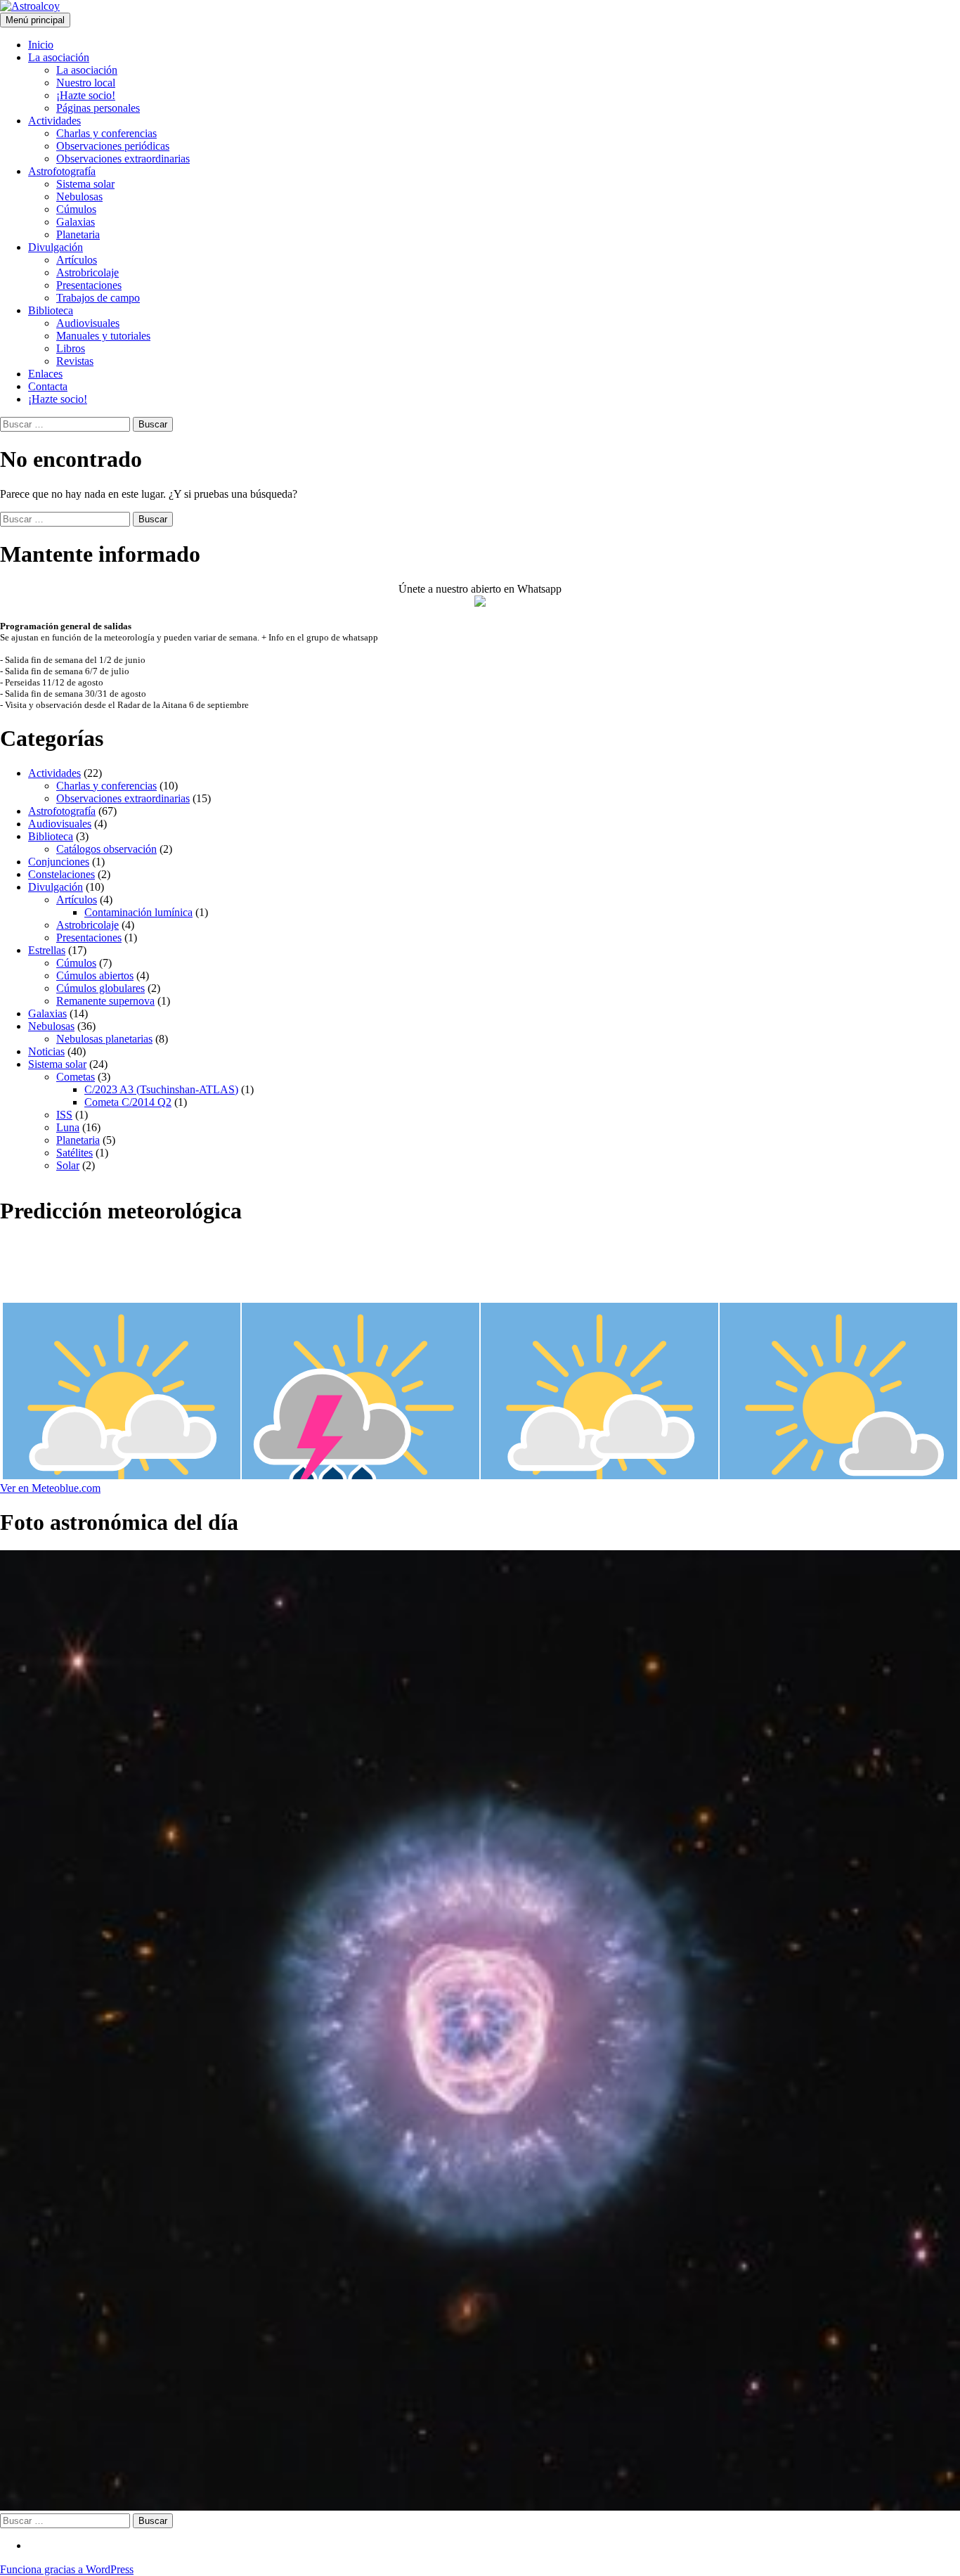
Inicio (41, 45)
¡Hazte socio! (86, 95)
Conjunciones (59, 862)
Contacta (48, 386)
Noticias (46, 1051)
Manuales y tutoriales (103, 336)
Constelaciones (61, 874)
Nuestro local (86, 83)
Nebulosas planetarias (104, 1039)
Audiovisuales (88, 323)
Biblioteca (51, 310)
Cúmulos (76, 209)
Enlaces (45, 374)
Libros (71, 348)
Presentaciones (89, 285)
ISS (64, 1115)
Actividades (54, 121)
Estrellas (47, 950)
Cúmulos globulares (100, 988)
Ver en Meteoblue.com (50, 1488)
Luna (68, 1127)
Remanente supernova (105, 1001)
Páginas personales (98, 108)
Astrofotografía (62, 171)
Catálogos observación (106, 849)
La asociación (59, 57)
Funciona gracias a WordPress (67, 2569)
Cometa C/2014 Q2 (128, 1102)
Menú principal (35, 20)
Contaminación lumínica (138, 912)
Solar (68, 1165)
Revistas (75, 361)
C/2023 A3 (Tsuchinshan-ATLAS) (161, 1089)
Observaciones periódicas (113, 146)
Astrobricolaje (87, 272)
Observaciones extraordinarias (123, 159)
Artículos (77, 260)
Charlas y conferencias (106, 133)
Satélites (74, 1153)
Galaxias (76, 222)
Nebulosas (79, 197)
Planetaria (78, 234)
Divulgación (56, 247)
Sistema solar (85, 184)
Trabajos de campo (98, 298)
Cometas (76, 1077)
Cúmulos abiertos (95, 975)
